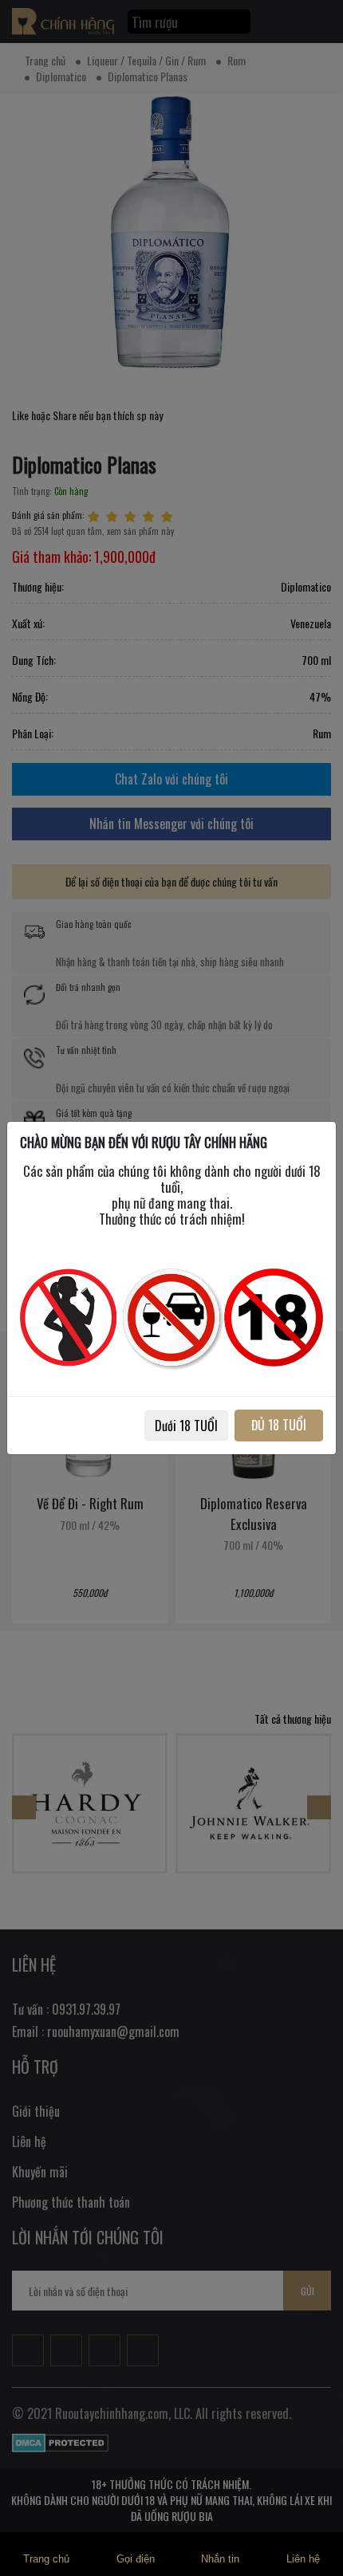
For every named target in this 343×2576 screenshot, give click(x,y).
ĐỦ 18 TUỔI (279, 1425)
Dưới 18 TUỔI (186, 1426)
